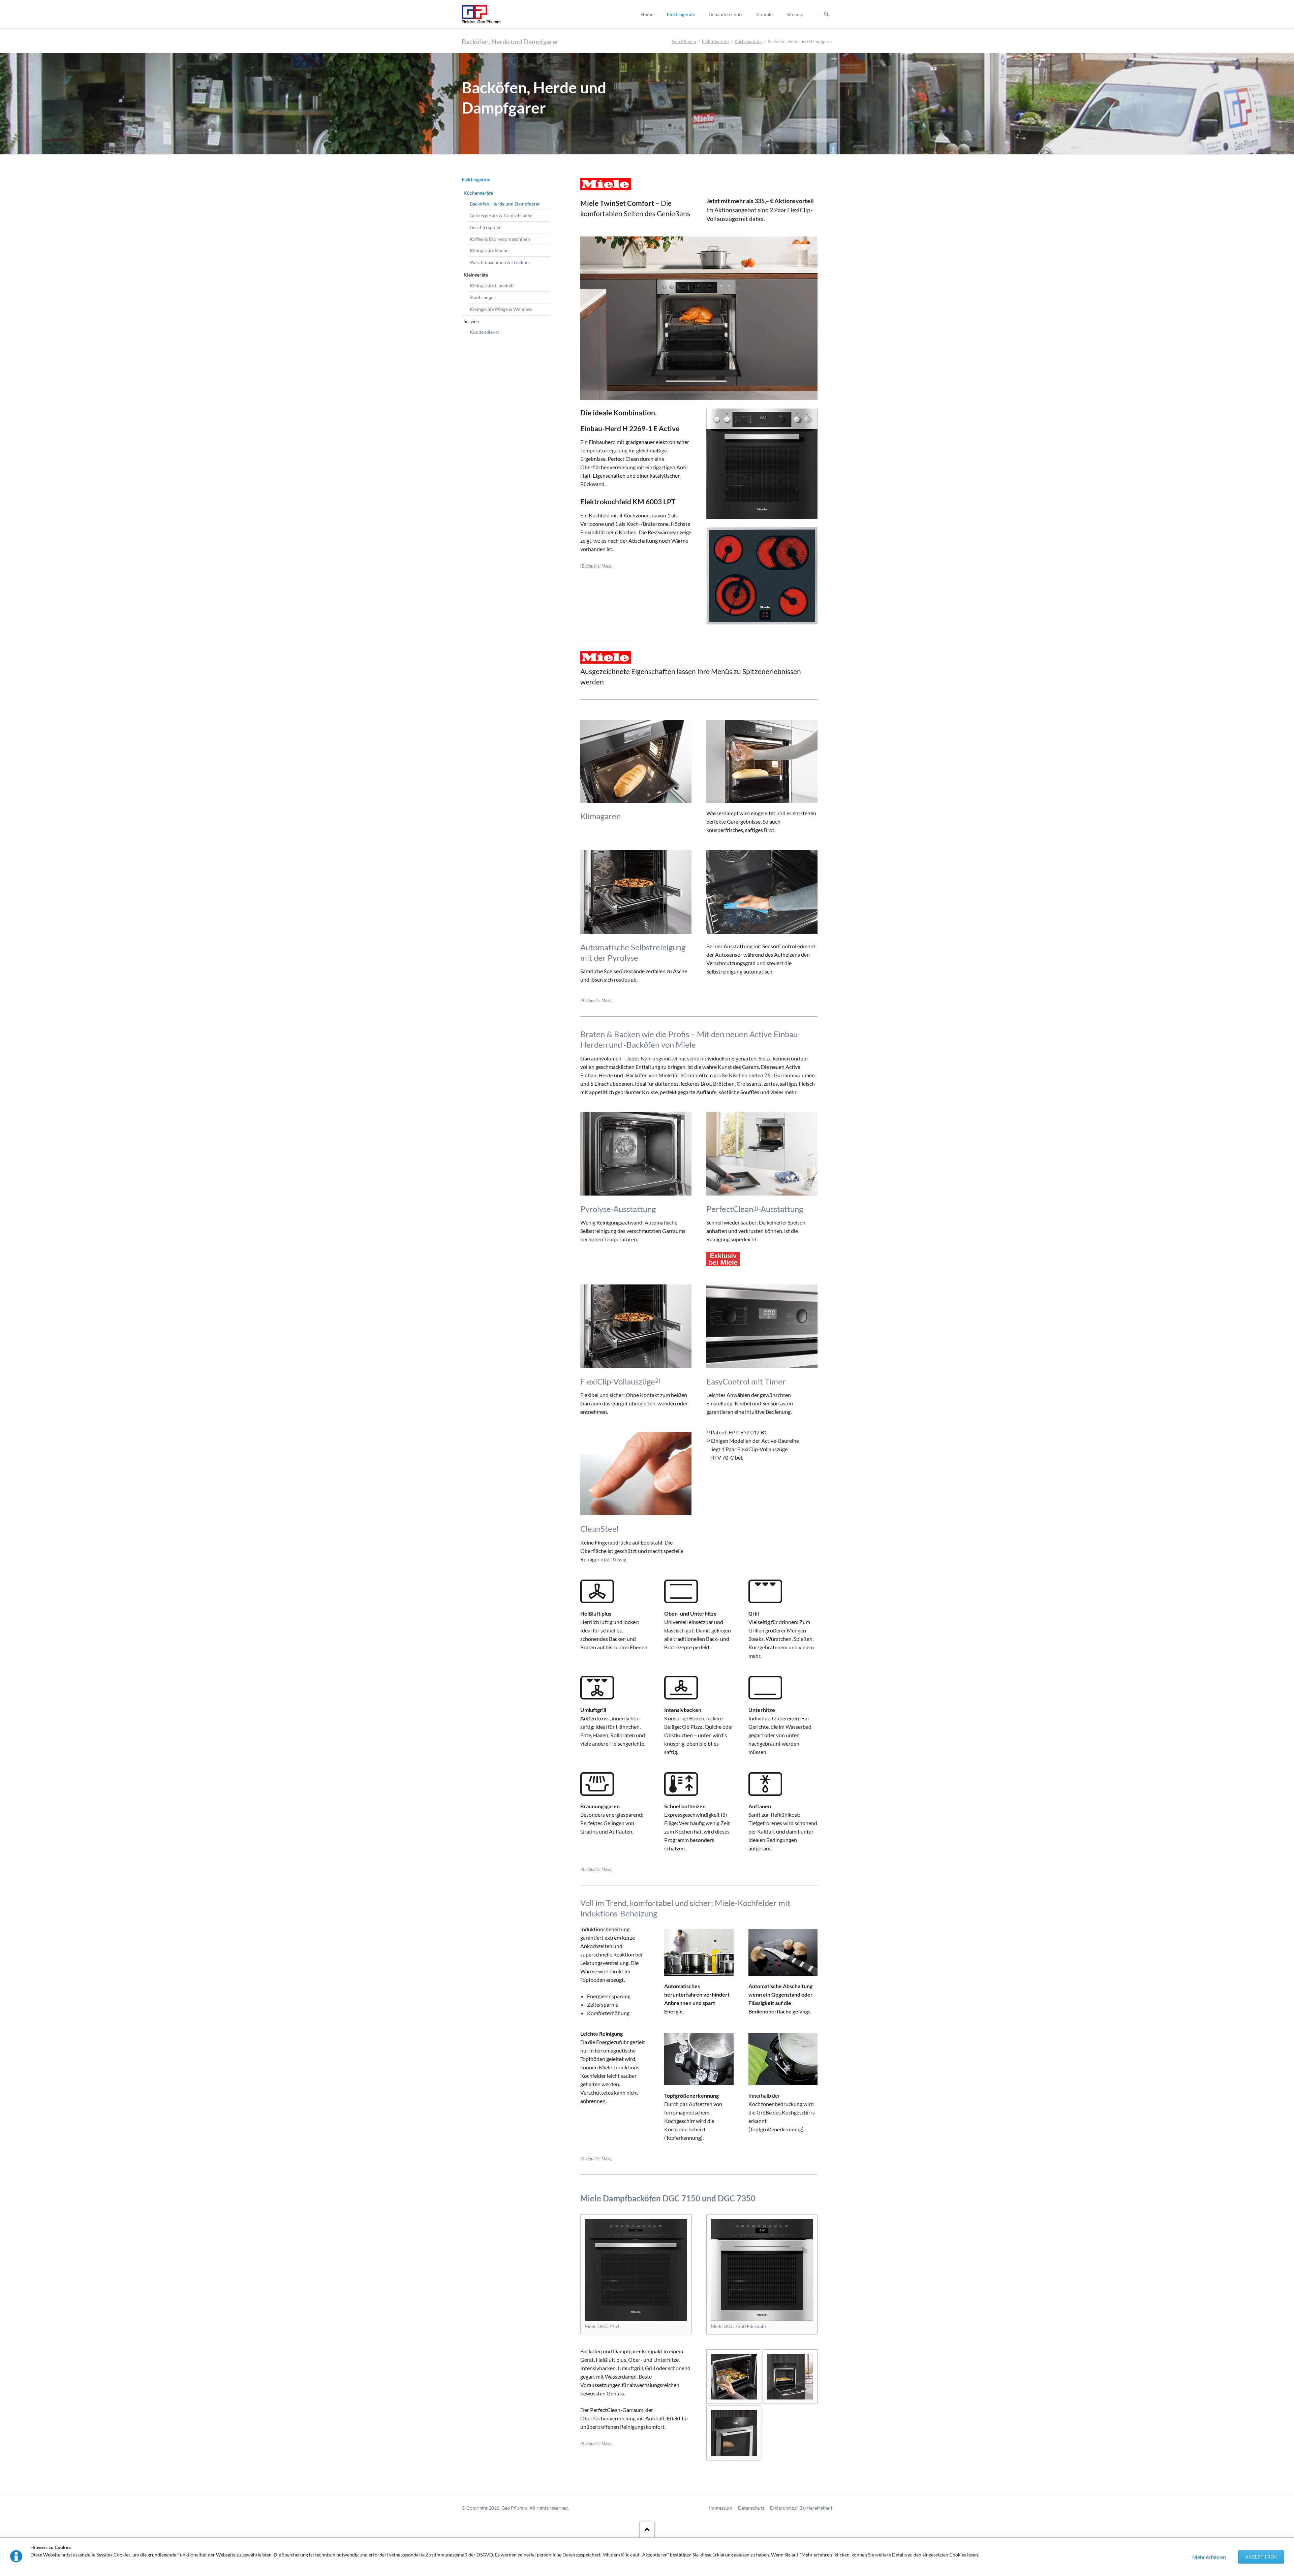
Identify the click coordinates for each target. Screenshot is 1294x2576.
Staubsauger (483, 297)
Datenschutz (751, 2508)
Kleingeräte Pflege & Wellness (501, 309)
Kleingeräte (476, 275)
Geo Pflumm (684, 41)
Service (471, 321)
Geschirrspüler (485, 227)
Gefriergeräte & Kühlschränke (501, 215)
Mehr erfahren (1209, 2557)
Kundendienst (484, 332)
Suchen (826, 14)
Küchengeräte (748, 41)
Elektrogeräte (715, 41)
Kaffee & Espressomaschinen (500, 239)
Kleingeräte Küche (489, 250)
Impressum (721, 2508)
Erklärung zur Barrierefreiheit (801, 2508)
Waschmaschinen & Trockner (500, 262)
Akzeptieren (1261, 2557)
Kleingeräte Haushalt (492, 285)
